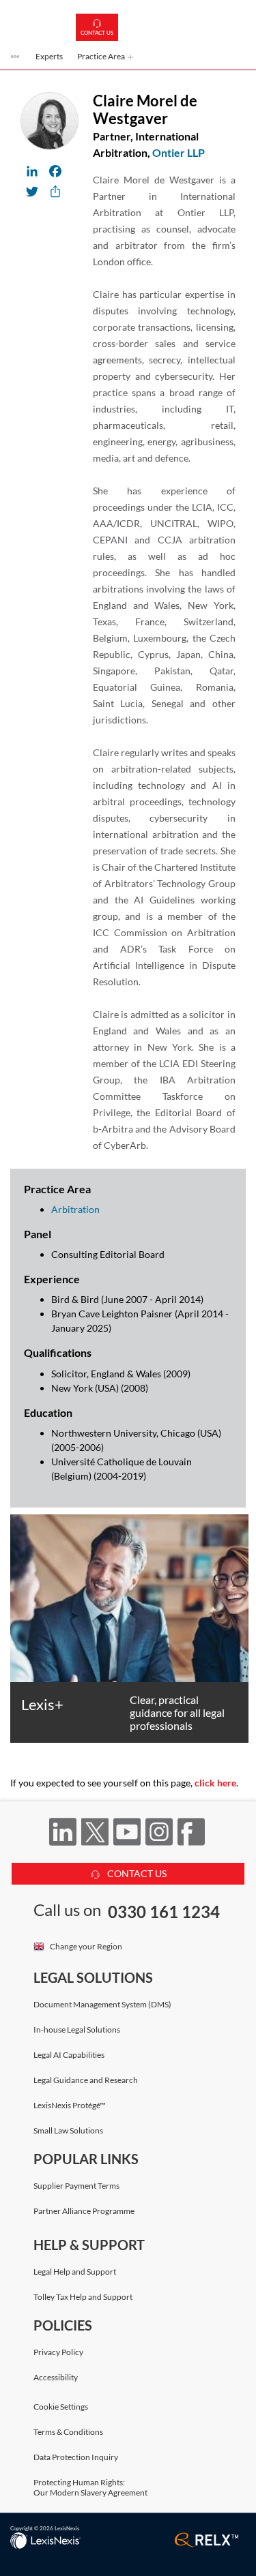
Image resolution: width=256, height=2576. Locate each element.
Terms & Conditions (68, 2432)
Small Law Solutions (68, 2130)
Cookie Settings (61, 2407)
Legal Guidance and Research (86, 2080)
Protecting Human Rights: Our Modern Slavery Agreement (90, 2487)
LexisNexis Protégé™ (70, 2105)
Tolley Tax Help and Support (83, 2297)
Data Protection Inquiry (76, 2457)
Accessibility (56, 2377)
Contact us (97, 33)
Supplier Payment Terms (76, 2186)
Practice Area (102, 56)
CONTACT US (136, 1873)
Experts (49, 56)
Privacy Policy (58, 2352)
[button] (16, 58)
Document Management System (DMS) (102, 2004)
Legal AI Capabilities (69, 2055)
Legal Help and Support (75, 2272)
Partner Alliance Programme (84, 2211)
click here (215, 1783)
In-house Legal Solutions (77, 2030)
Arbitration (75, 1209)
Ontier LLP (179, 152)
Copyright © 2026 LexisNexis (45, 2528)
